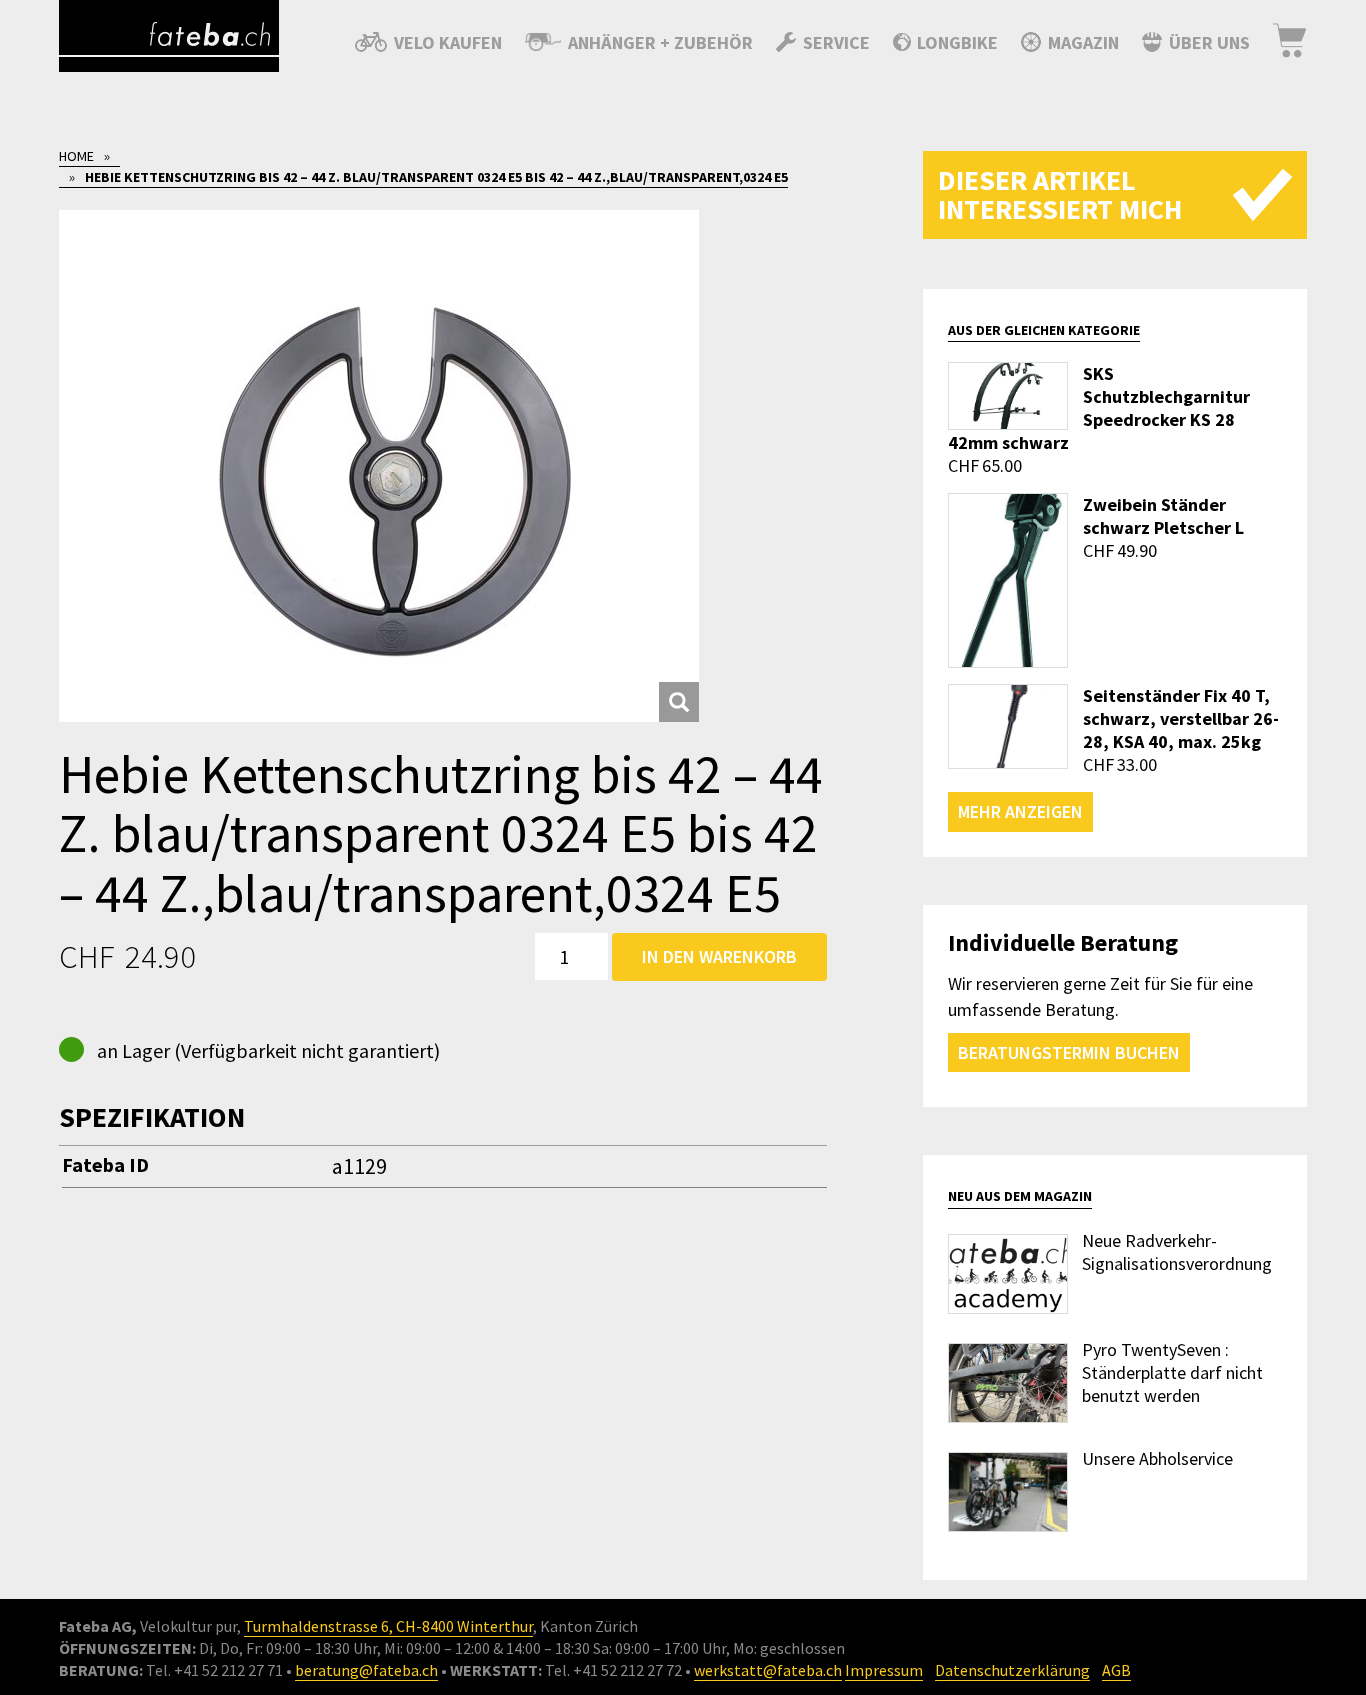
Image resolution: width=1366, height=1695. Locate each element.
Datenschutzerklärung (1012, 1670)
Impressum (884, 1670)
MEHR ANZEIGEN (1020, 811)
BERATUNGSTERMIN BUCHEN (1069, 1052)
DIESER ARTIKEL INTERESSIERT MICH (1060, 194)
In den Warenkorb (719, 956)
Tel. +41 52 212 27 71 (214, 1670)
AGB (1116, 1670)
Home (76, 156)
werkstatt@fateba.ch (768, 1670)
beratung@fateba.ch (366, 1670)
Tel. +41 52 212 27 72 (613, 1670)
